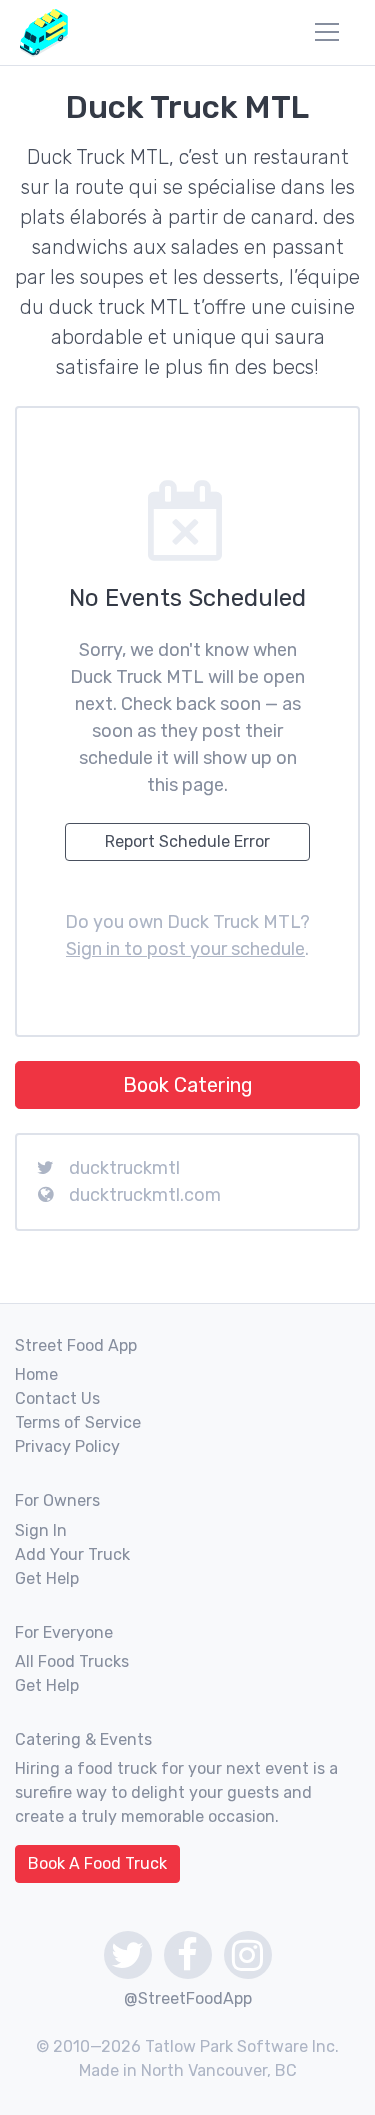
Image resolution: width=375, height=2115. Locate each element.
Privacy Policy (67, 1446)
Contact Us (57, 1398)
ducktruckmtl (124, 1168)
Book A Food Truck (97, 1863)
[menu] (327, 32)
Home (36, 1374)
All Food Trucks (72, 1661)
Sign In (41, 1530)
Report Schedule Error (187, 841)
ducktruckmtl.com (145, 1195)
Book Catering (188, 1085)
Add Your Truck (72, 1554)
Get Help (47, 1578)
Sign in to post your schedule (185, 949)
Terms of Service (78, 1422)
